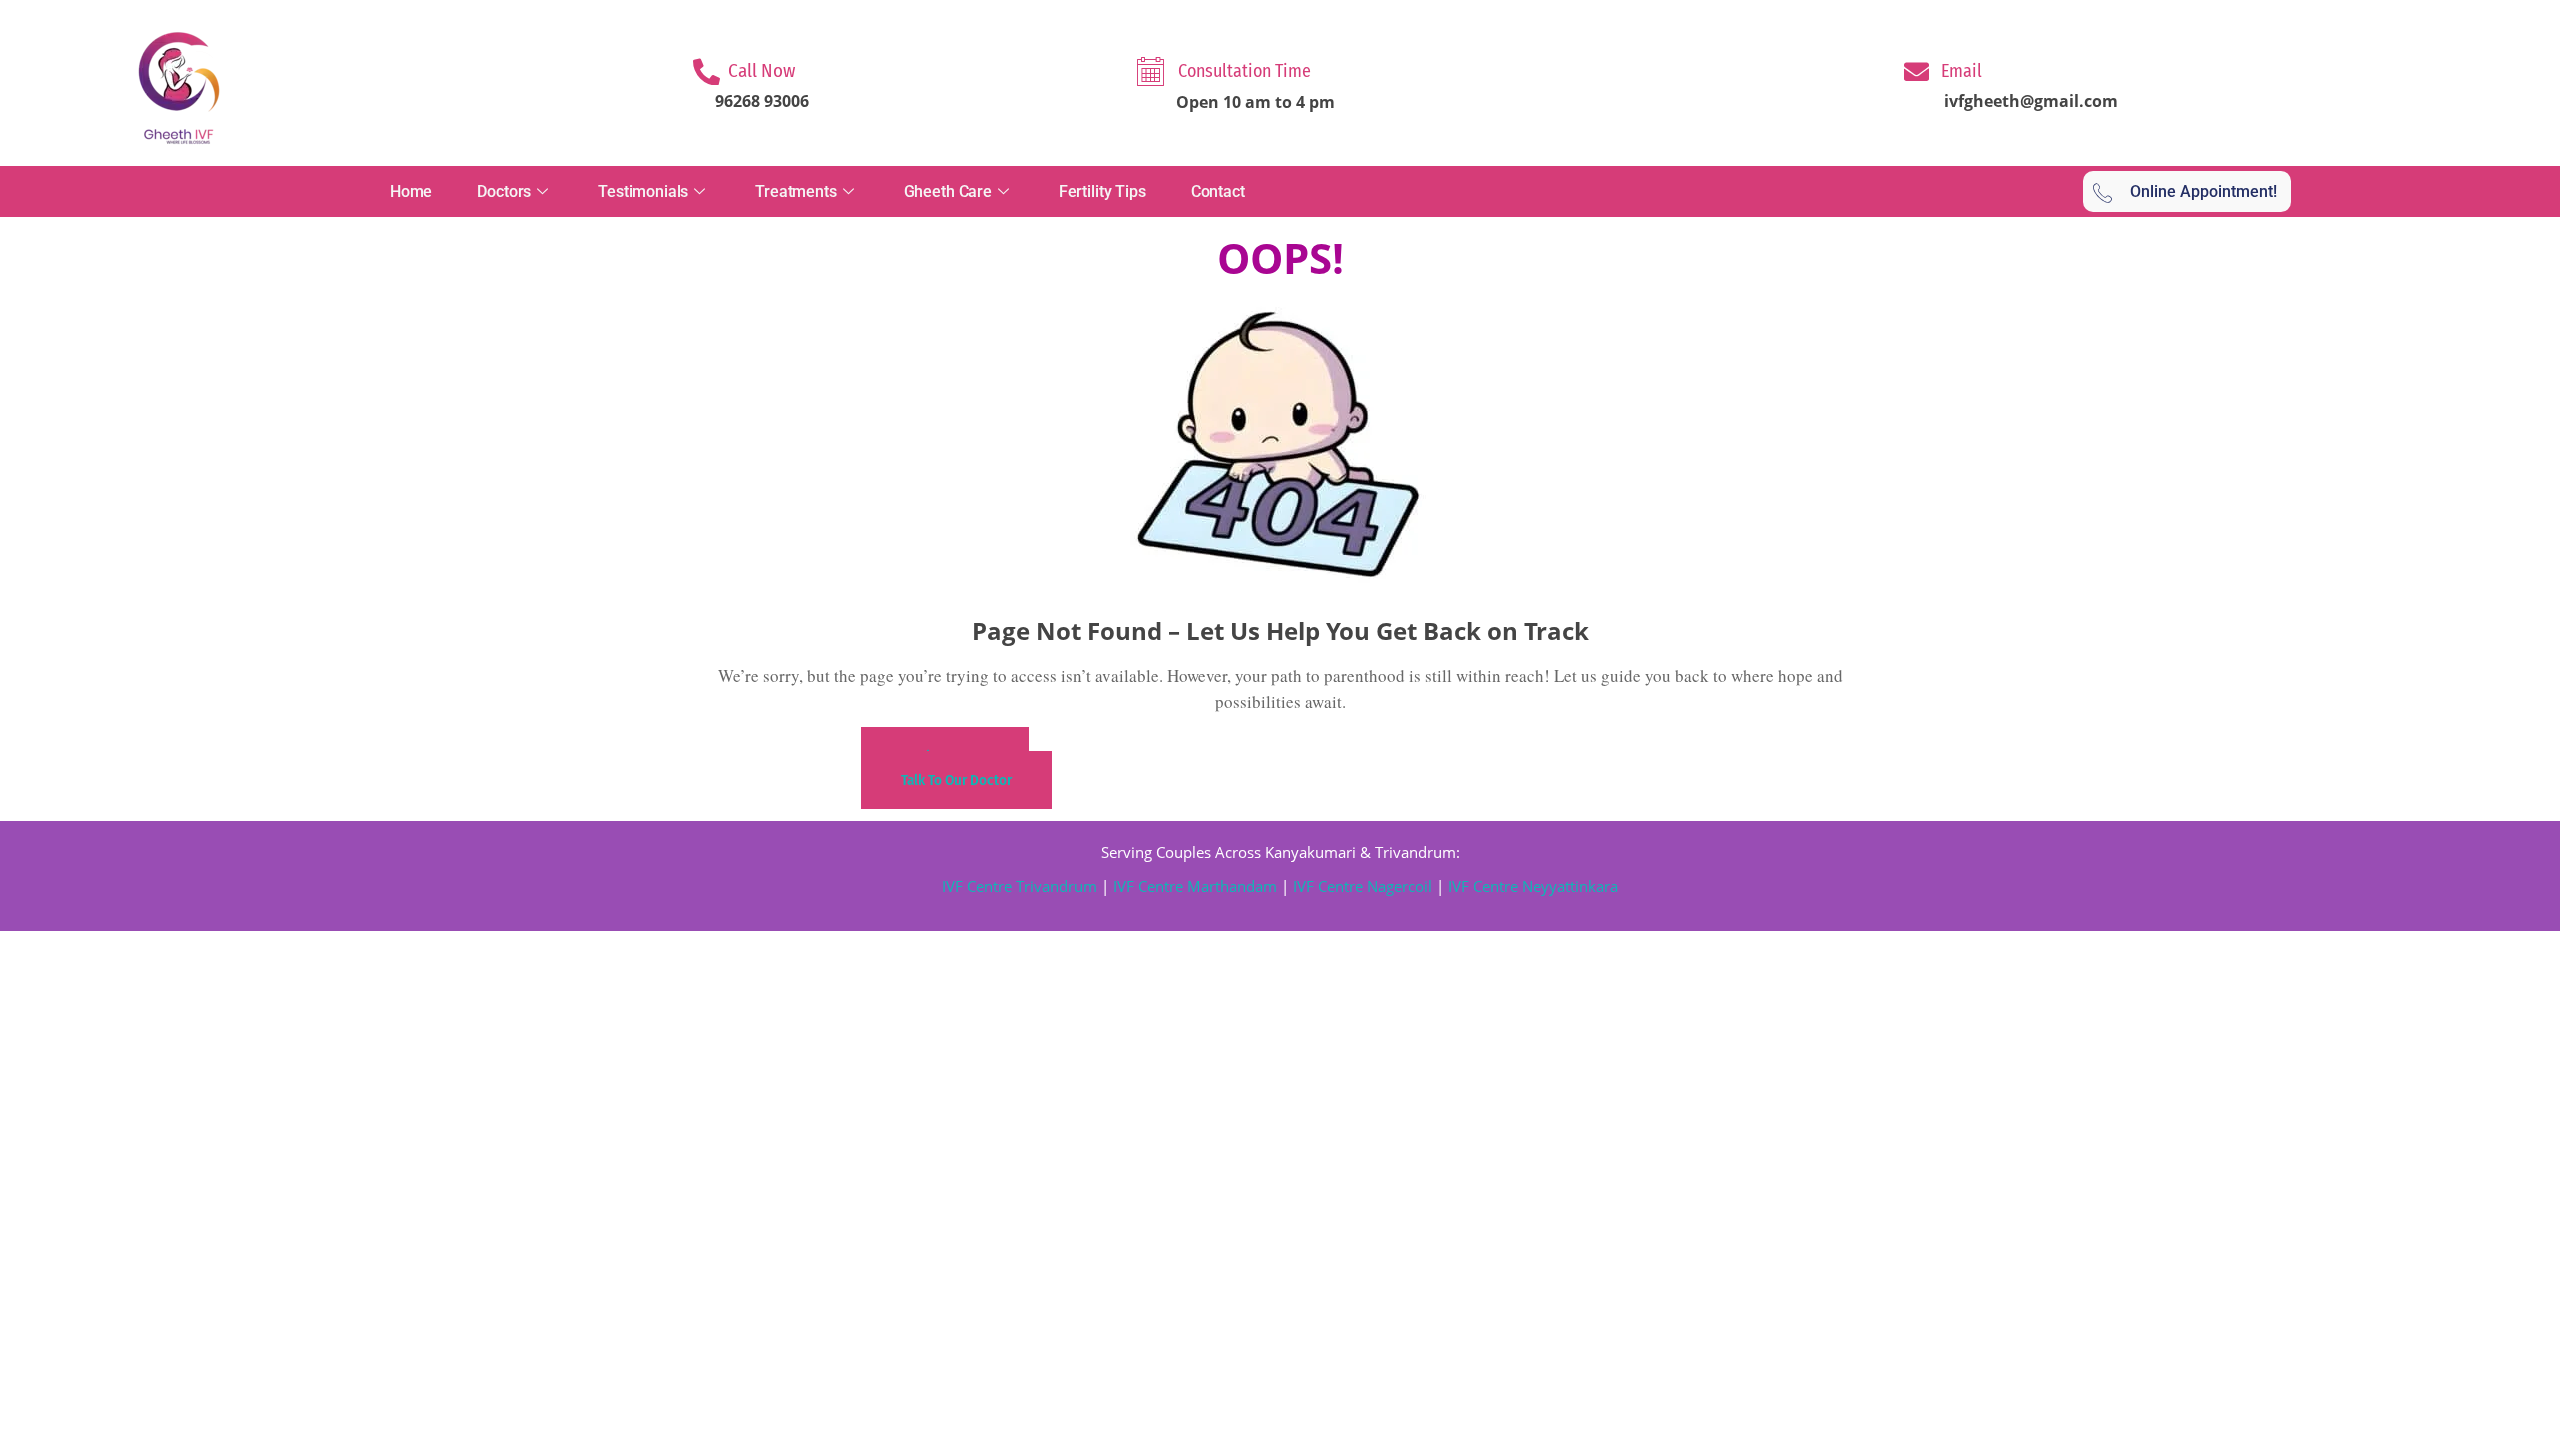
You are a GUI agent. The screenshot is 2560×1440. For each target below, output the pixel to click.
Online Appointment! (2203, 191)
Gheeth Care (948, 191)
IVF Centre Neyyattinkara (1531, 886)
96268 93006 (762, 101)
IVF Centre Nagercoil (1362, 886)
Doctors (504, 191)
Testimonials (643, 191)
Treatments (796, 191)
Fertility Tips (1102, 191)
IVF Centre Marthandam (1195, 886)
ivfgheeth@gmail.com (2031, 101)
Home (411, 191)
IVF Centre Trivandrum (1019, 886)
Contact (1218, 191)
